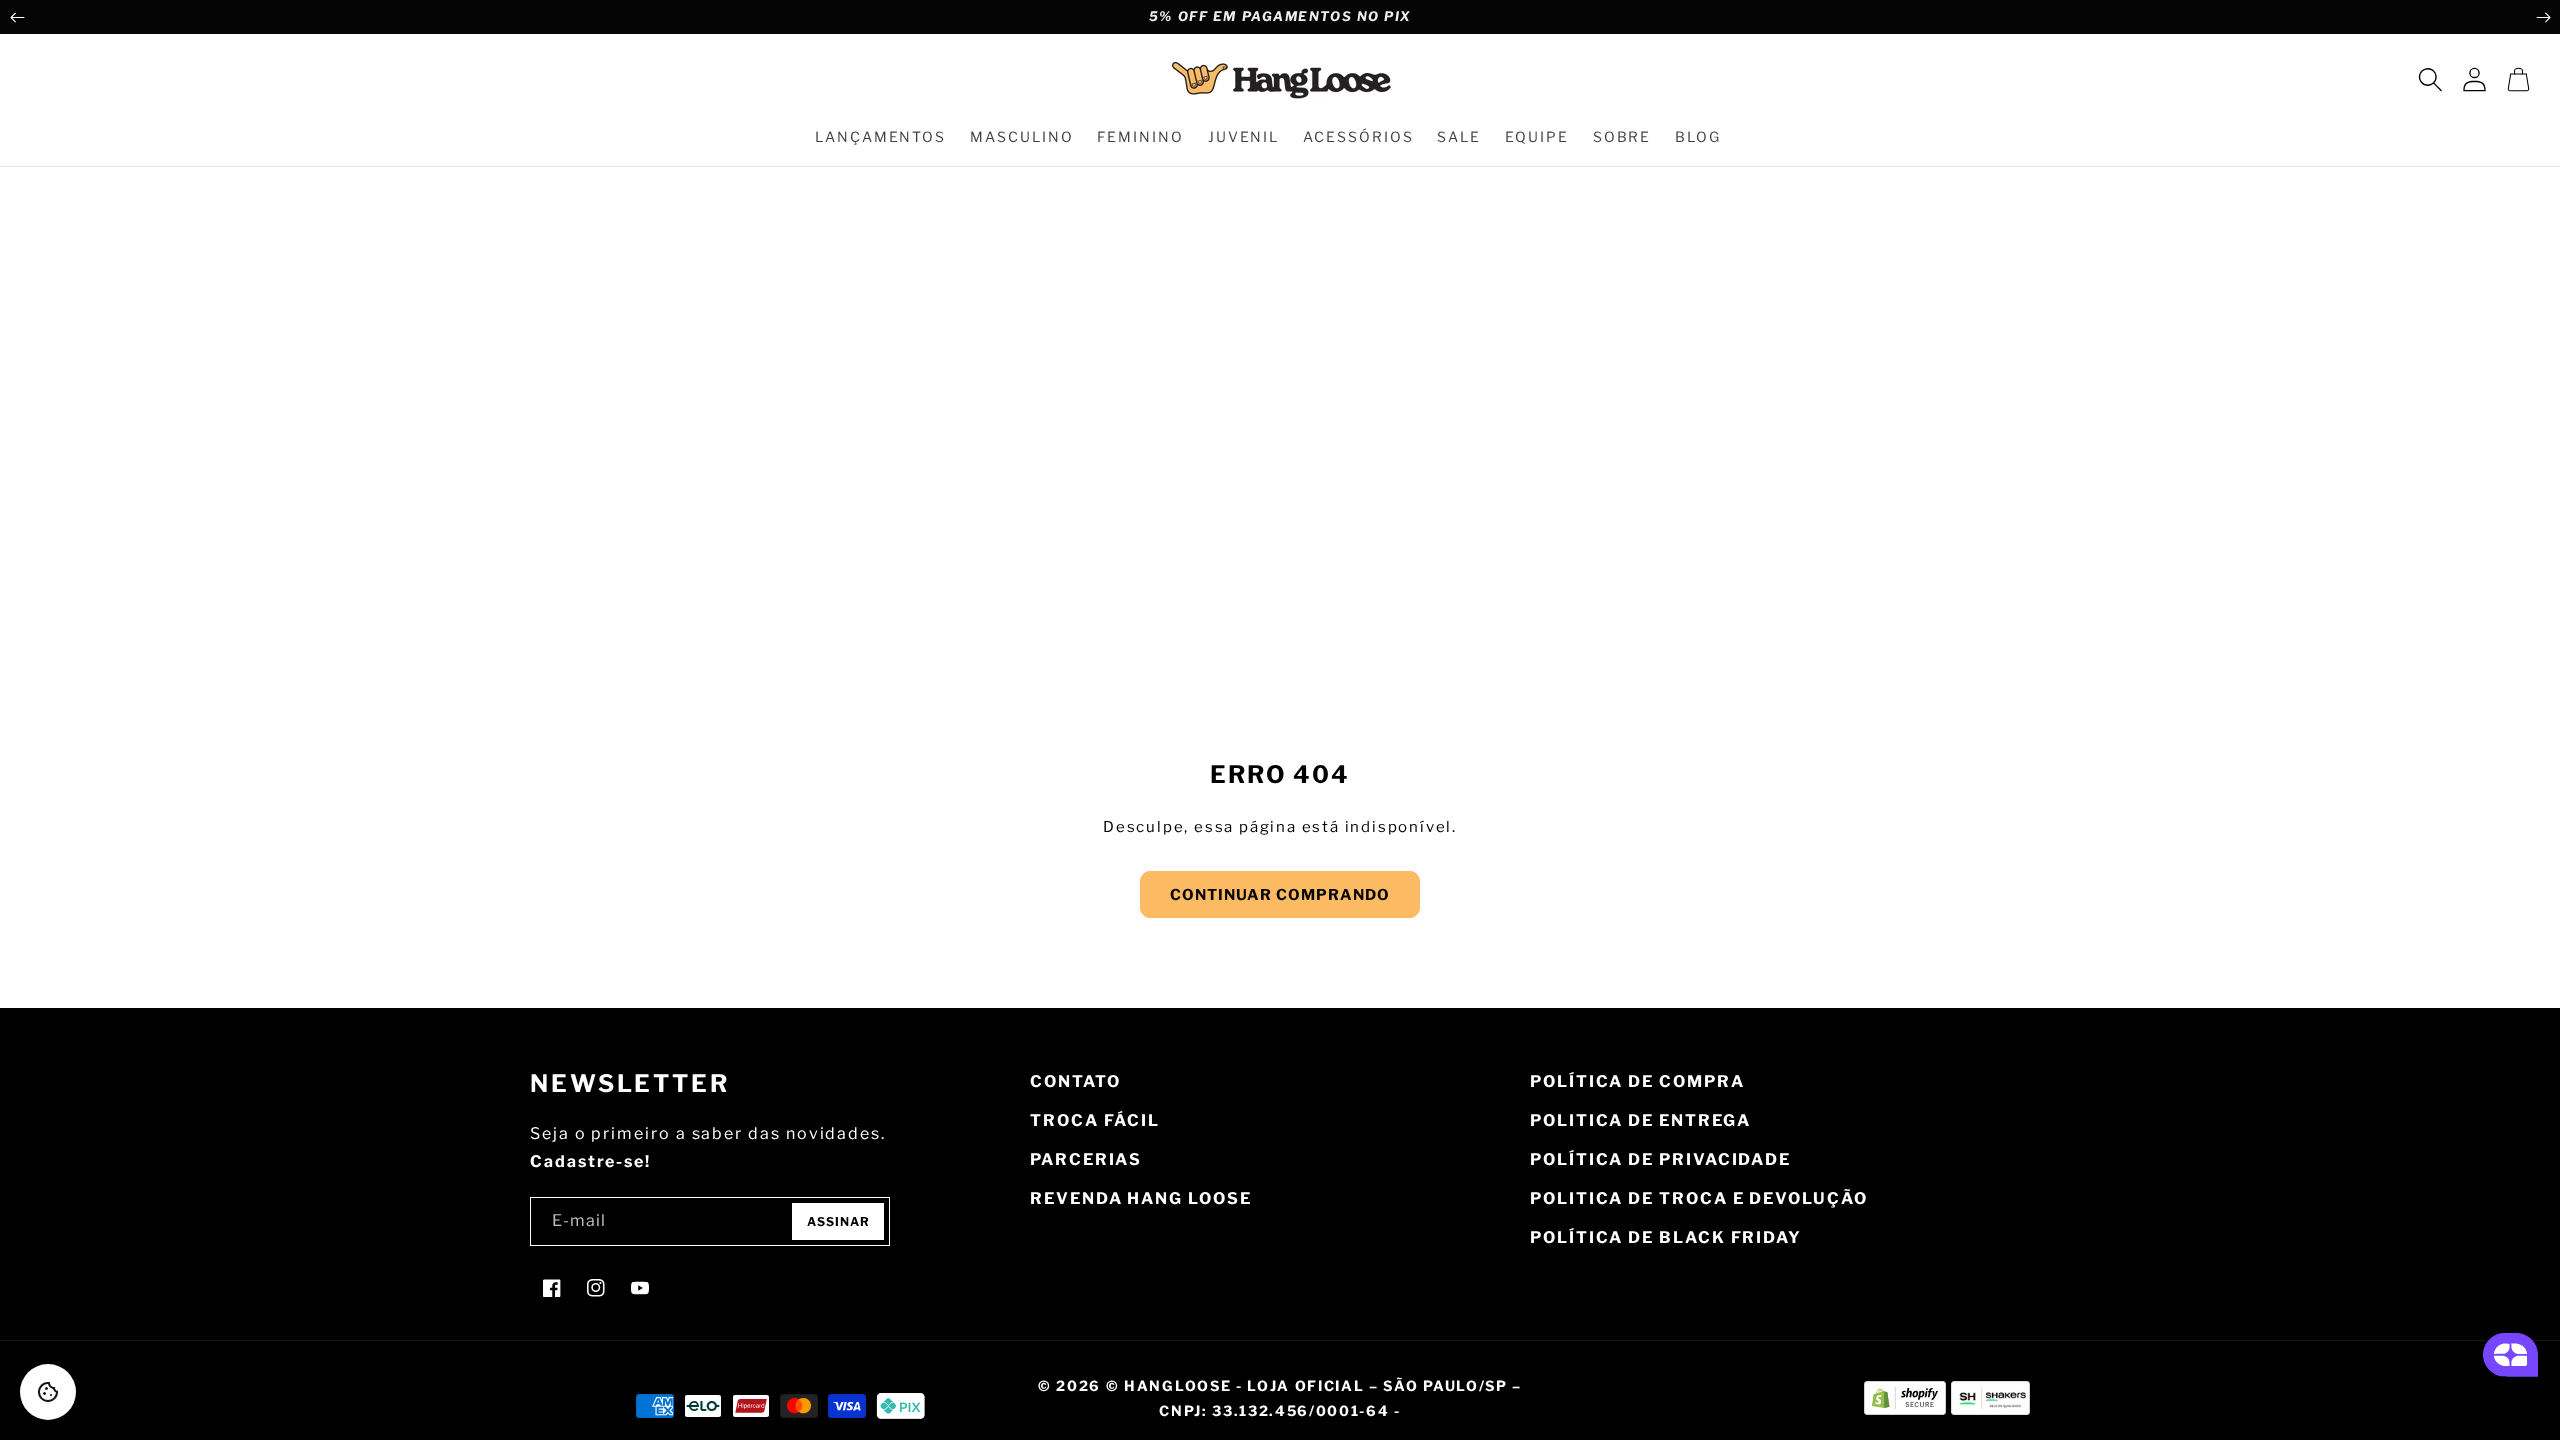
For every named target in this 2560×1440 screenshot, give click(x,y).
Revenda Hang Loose (1141, 1198)
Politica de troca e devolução (1699, 1198)
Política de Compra (1637, 1081)
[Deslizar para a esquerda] (17, 17)
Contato (1075, 1081)
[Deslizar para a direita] (2543, 17)
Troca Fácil (1095, 1120)
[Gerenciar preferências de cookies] (48, 1392)
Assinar (838, 1221)
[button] (2430, 79)
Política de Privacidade (1660, 1159)
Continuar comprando (1280, 895)
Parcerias (1086, 1159)
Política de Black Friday (1666, 1237)
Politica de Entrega (1640, 1120)
